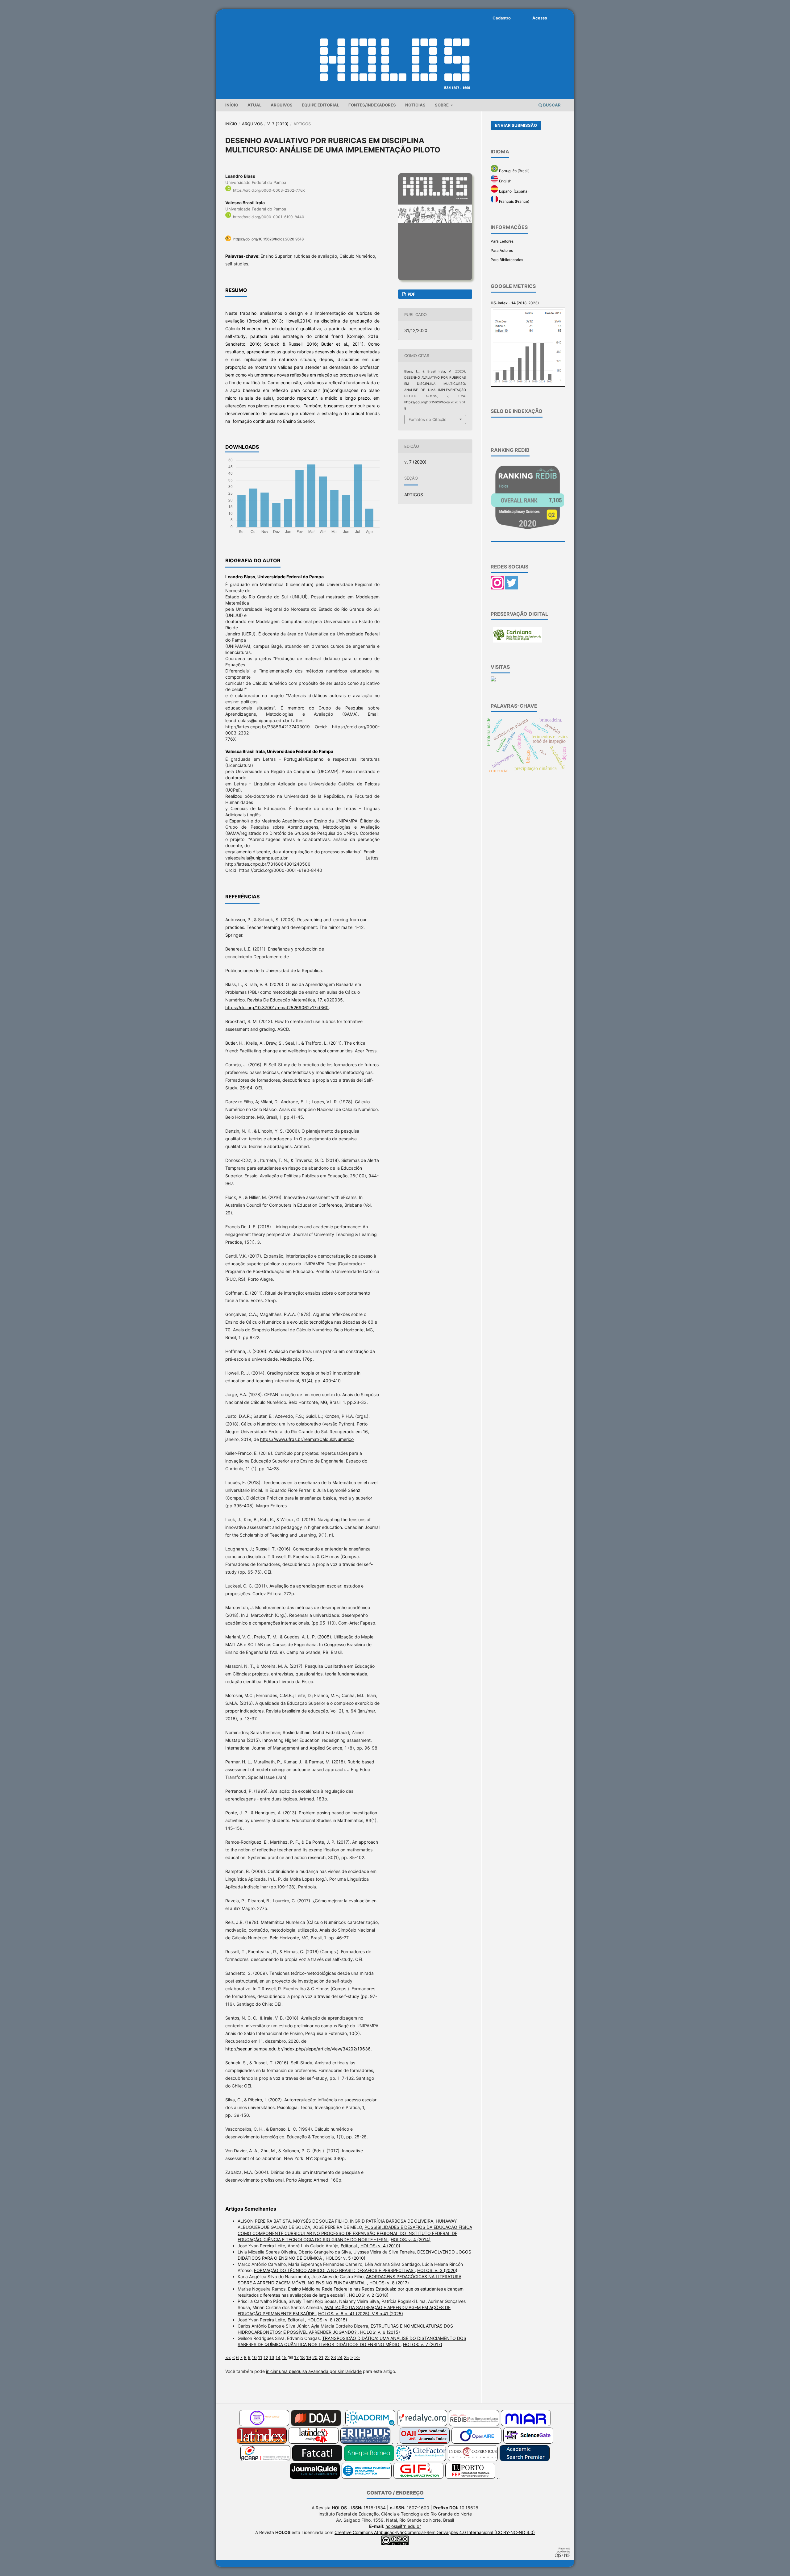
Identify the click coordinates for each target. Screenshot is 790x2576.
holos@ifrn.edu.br (403, 2526)
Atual (254, 105)
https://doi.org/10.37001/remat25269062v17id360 (277, 1007)
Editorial (349, 2246)
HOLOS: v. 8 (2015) (327, 2320)
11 (260, 2357)
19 (309, 2357)
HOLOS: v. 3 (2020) (437, 2270)
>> (357, 2357)
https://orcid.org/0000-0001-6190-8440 (269, 217)
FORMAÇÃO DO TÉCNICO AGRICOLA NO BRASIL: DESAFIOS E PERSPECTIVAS (334, 2270)
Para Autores (502, 250)
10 (254, 2357)
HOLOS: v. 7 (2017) (423, 2344)
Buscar (551, 105)
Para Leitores (502, 241)
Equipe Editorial (320, 105)
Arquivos (282, 105)
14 (278, 2357)
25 (346, 2357)
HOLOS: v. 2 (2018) (369, 2295)
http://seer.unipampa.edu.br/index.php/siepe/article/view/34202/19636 (298, 2049)
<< (228, 2357)
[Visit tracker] (493, 680)
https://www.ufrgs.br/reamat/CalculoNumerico (307, 1439)
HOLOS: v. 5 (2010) (345, 2258)
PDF (411, 294)
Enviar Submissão (516, 125)
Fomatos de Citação (428, 419)
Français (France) (514, 201)
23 (333, 2357)
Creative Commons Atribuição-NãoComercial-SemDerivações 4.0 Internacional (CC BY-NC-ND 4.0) (435, 2532)
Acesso (540, 18)
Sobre (442, 105)
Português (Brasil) (514, 171)
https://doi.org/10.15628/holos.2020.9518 (268, 239)
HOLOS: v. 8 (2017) (389, 2283)
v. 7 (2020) (278, 124)
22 (327, 2357)
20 (315, 2357)
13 (272, 2357)
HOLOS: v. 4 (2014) (411, 2239)
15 (284, 2357)
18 (302, 2357)
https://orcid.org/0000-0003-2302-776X (269, 190)
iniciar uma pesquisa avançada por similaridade (314, 2371)
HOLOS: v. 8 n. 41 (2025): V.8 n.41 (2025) (361, 2314)
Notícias (415, 105)
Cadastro (502, 18)
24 (340, 2357)
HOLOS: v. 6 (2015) (380, 2332)
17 (296, 2357)
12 (266, 2357)
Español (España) (513, 191)
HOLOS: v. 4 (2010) (380, 2246)
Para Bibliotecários (507, 260)
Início (232, 105)
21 (321, 2357)
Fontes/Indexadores (372, 105)
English (505, 181)
